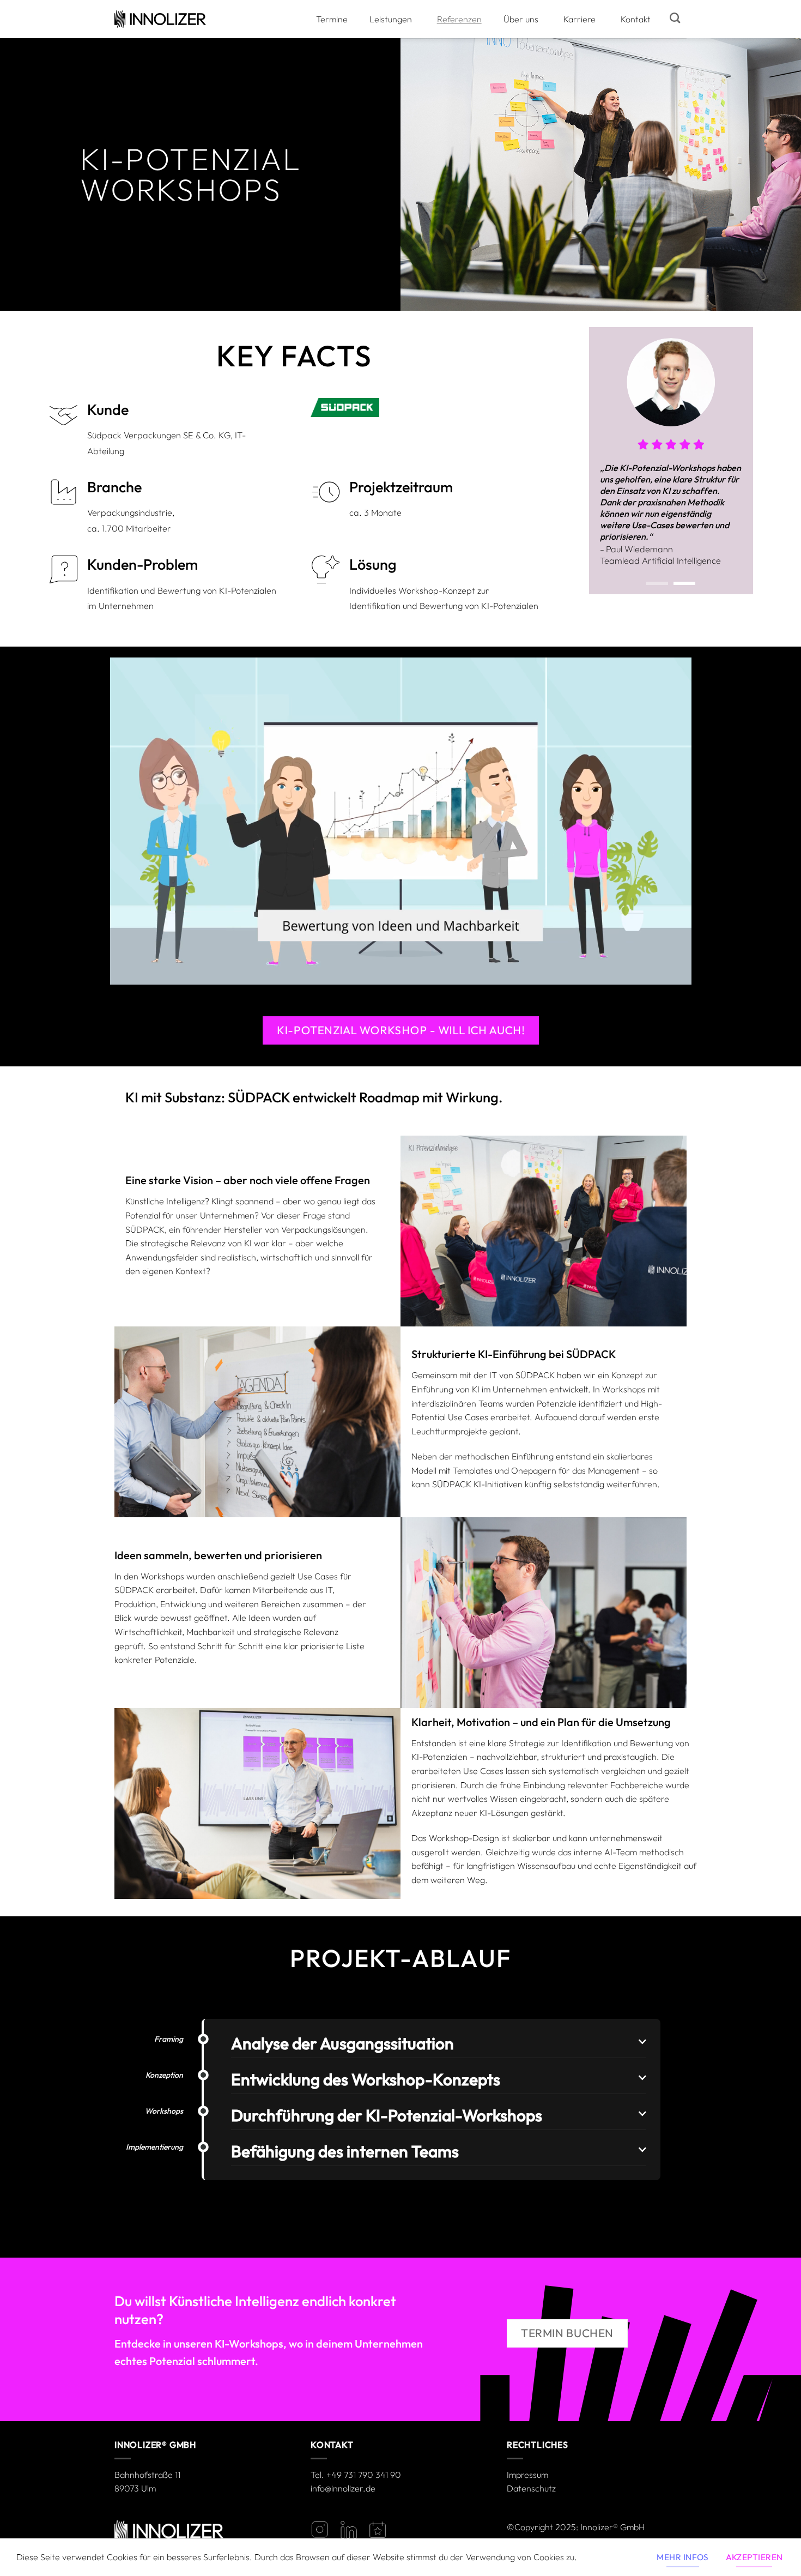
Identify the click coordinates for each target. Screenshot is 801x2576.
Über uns (521, 19)
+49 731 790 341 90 (364, 2475)
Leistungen (391, 19)
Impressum (527, 2475)
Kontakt (636, 19)
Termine (332, 19)
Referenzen (459, 19)
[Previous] (606, 467)
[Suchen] (675, 18)
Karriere (579, 19)
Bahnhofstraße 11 (147, 2475)
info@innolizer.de (343, 2488)
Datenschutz (531, 2488)
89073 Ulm (135, 2488)
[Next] (736, 467)
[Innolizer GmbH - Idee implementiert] (160, 19)
